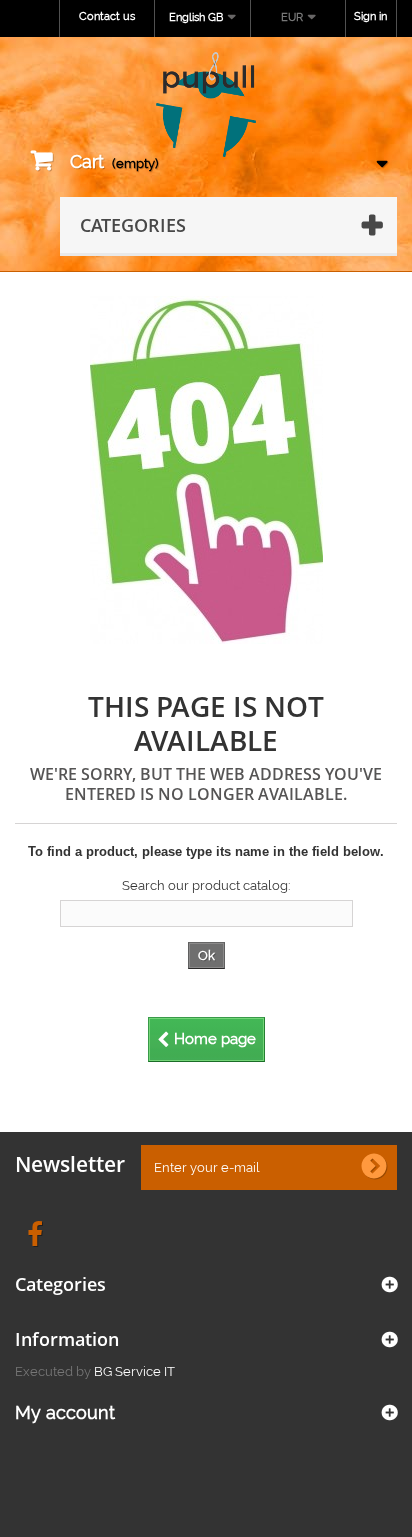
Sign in (370, 16)
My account (65, 1412)
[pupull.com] (206, 106)
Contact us (107, 16)
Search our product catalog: (206, 885)
